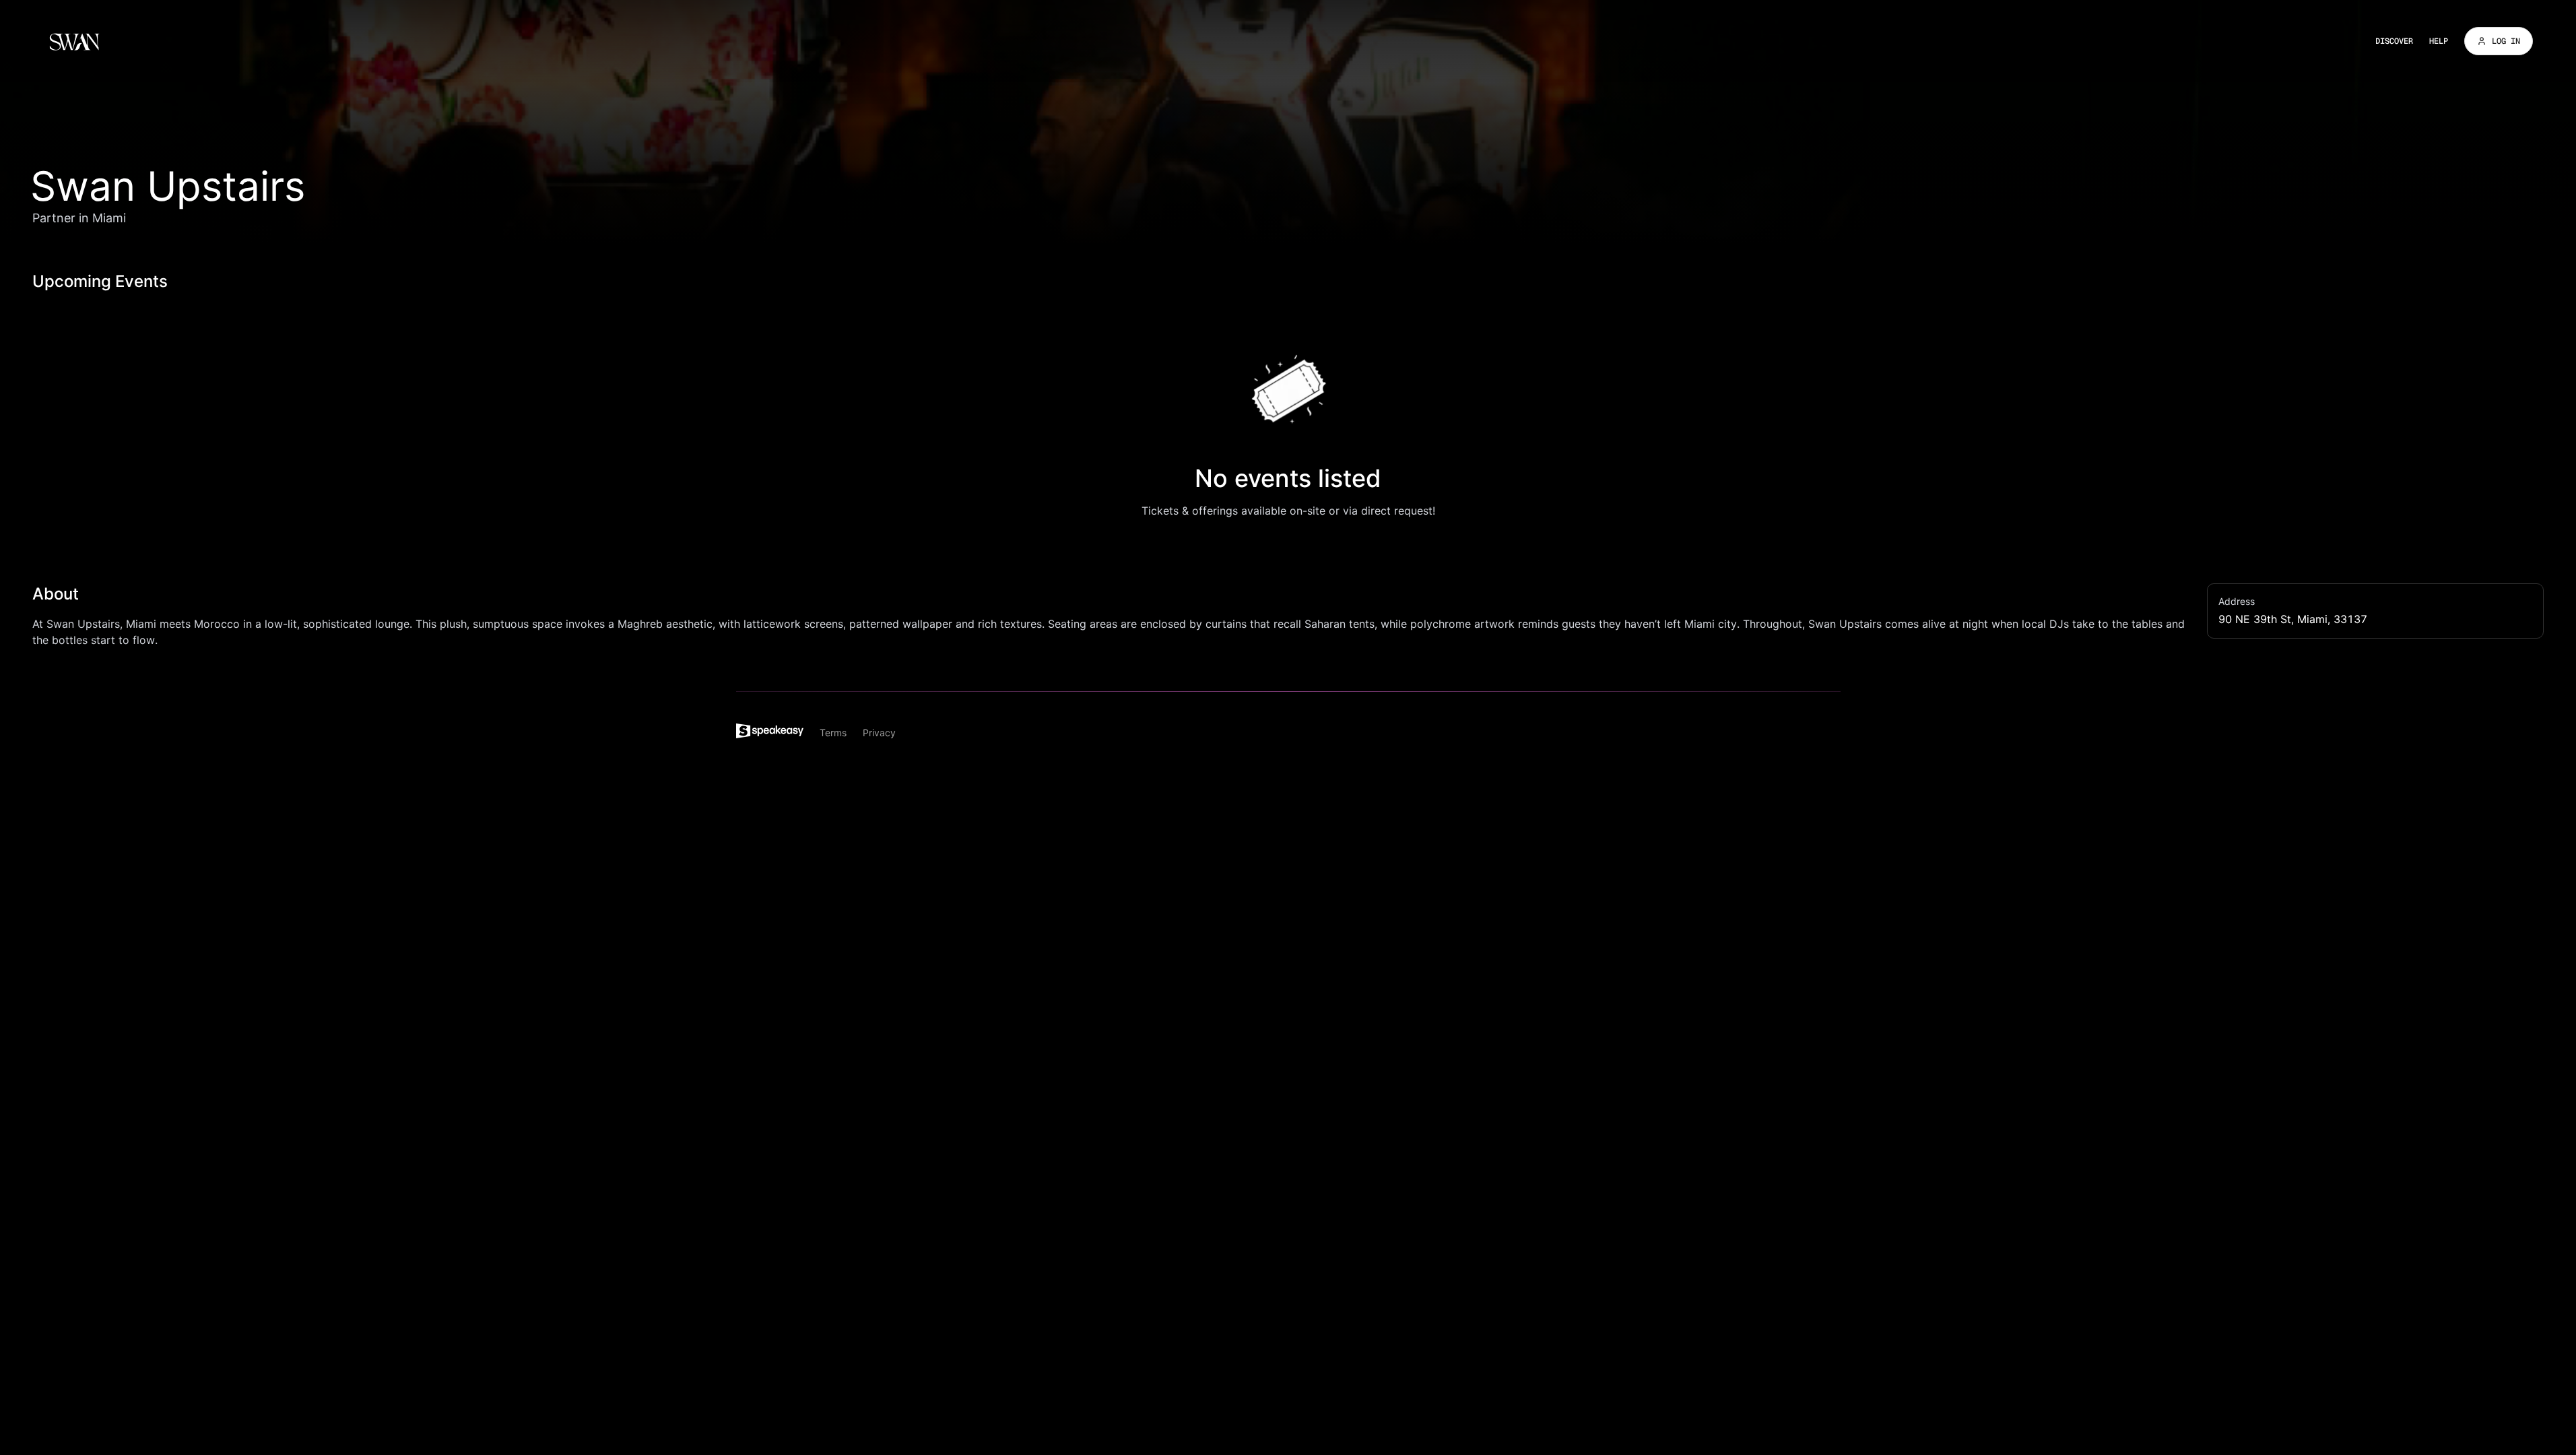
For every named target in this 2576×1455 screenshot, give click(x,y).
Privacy (879, 733)
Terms (833, 733)
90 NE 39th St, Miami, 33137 (2293, 619)
